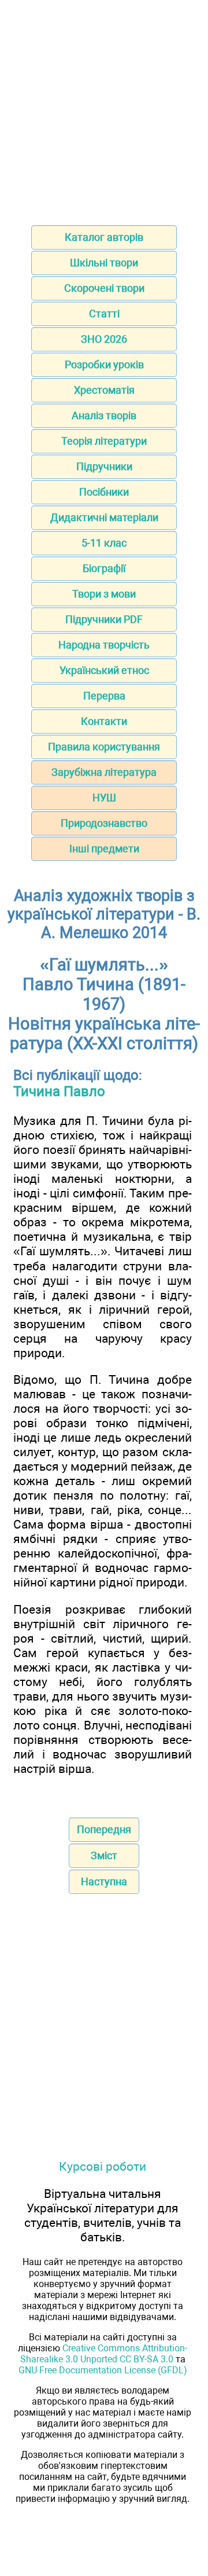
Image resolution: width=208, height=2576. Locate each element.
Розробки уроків (104, 364)
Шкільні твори (104, 263)
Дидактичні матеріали (104, 517)
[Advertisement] (104, 109)
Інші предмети (104, 849)
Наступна (104, 1881)
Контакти (104, 721)
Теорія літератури (104, 441)
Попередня (104, 1829)
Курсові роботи (103, 2166)
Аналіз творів (104, 415)
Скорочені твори (104, 288)
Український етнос (104, 670)
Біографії (104, 568)
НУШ (104, 798)
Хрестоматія (104, 390)
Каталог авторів (104, 237)
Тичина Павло (59, 1091)
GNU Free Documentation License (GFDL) (103, 2370)
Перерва (104, 696)
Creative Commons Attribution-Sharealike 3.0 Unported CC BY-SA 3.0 (104, 2354)
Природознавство (104, 823)
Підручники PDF (104, 619)
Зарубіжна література (104, 772)
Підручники (104, 466)
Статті (104, 314)
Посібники (104, 492)
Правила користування (104, 747)
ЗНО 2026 (104, 339)
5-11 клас (104, 543)
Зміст (104, 1855)
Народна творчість (104, 645)
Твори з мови (104, 594)
